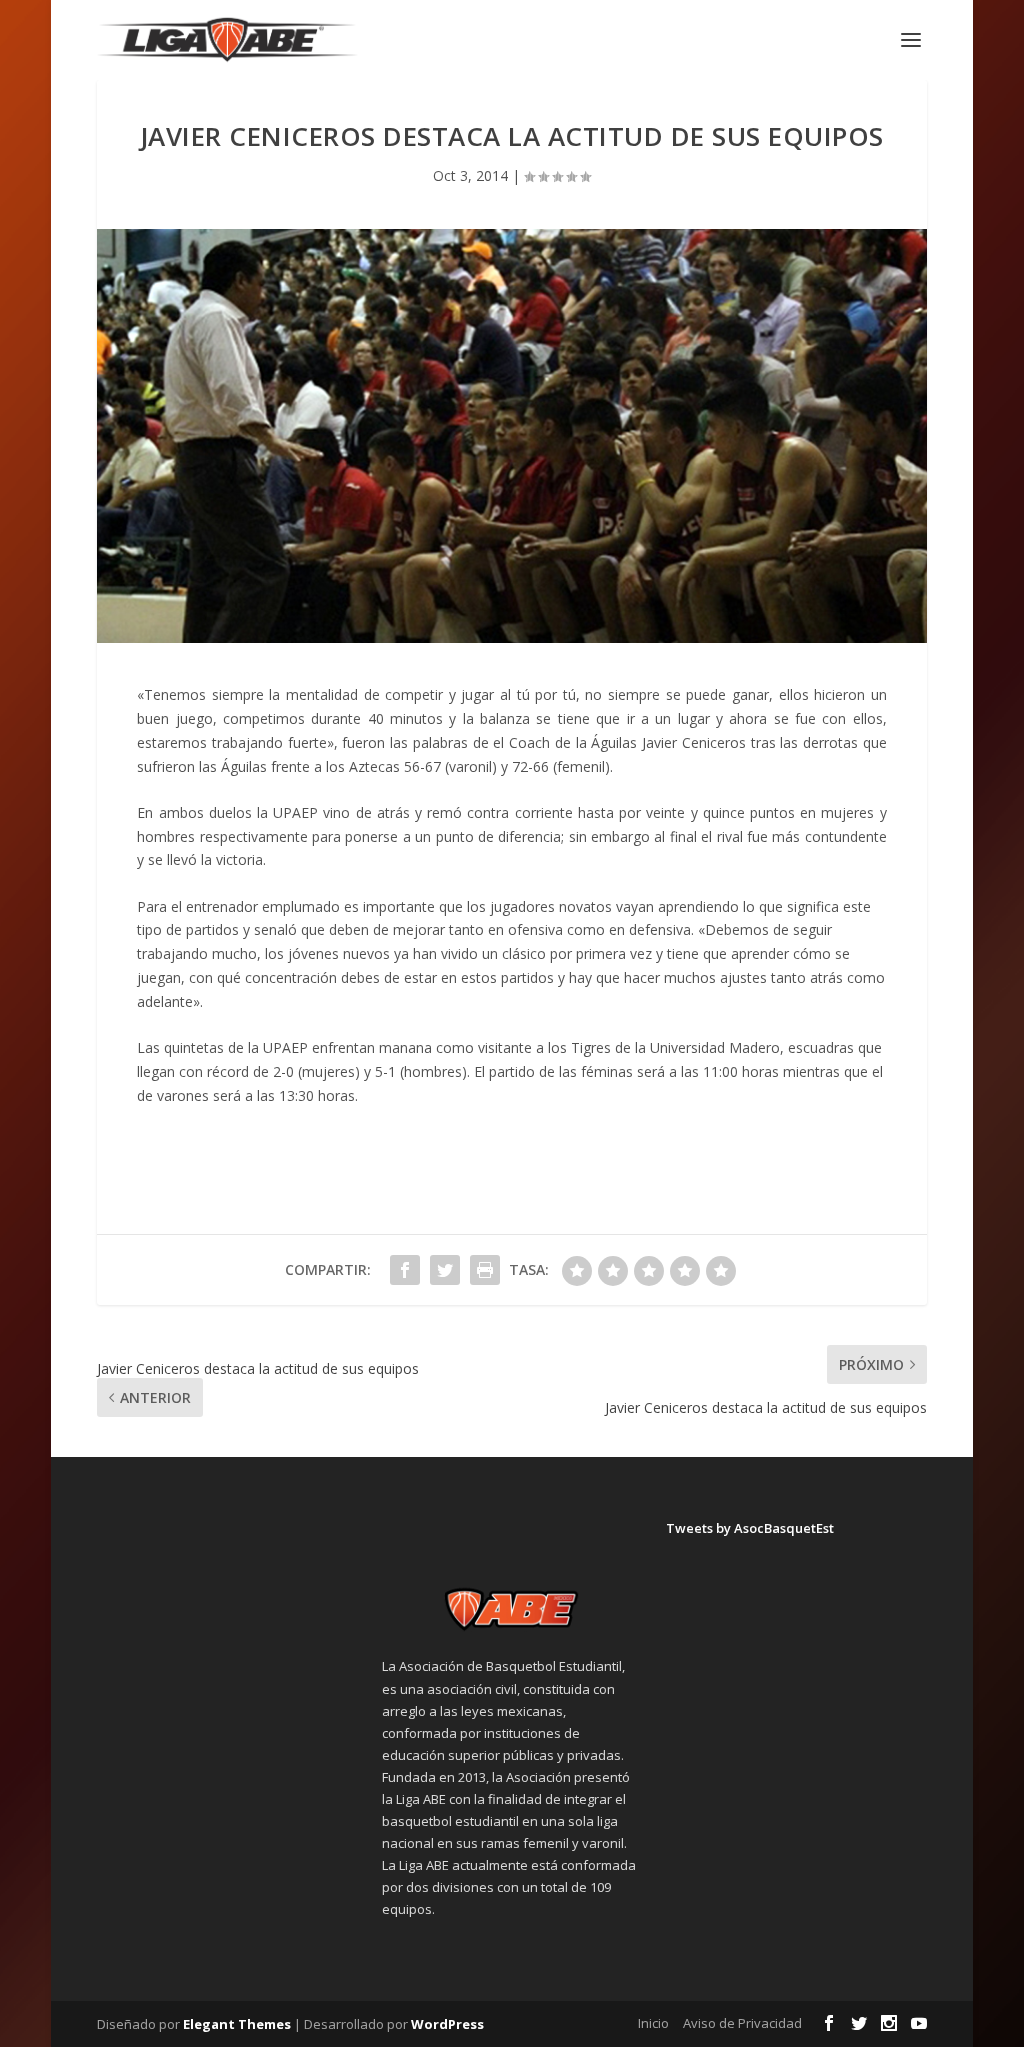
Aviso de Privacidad (742, 2023)
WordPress (447, 2024)
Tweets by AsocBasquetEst (750, 1528)
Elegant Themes (237, 2024)
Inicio (653, 2023)
